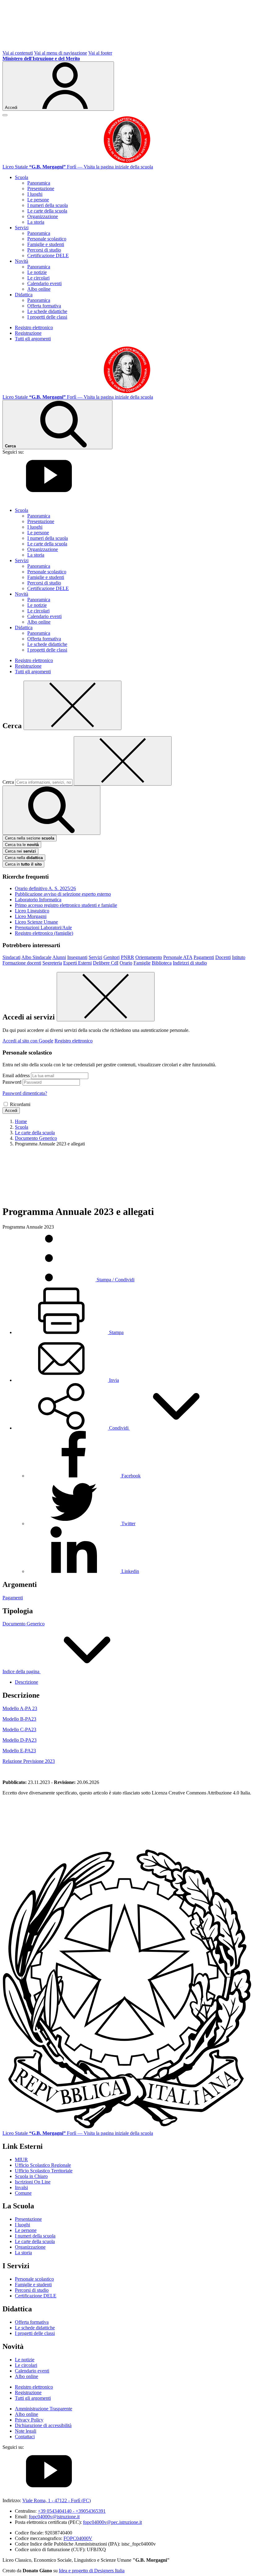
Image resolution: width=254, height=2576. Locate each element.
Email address (16, 1075)
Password (12, 1082)
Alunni (59, 957)
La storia (36, 222)
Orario (126, 963)
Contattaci (25, 2437)
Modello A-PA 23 (20, 1708)
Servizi (95, 957)
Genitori (112, 957)
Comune (23, 2193)
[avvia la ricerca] (51, 810)
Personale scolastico (47, 239)
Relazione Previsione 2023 (29, 1761)
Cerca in (23, 864)
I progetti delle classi (47, 317)
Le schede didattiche (47, 311)
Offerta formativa (44, 306)
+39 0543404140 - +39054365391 (72, 2511)
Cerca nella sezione (30, 838)
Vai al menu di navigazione (61, 53)
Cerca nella (24, 858)
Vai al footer (100, 53)
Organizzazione (43, 216)
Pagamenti (204, 957)
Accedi (11, 1111)
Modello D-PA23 (20, 1740)
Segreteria (52, 963)
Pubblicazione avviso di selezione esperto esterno (63, 894)
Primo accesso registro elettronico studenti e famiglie (66, 905)
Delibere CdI (106, 963)
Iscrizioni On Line (33, 2182)
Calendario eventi (44, 283)
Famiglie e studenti (46, 244)
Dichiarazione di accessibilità (43, 2425)
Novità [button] (22, 261)
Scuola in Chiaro (31, 2176)
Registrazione (28, 333)
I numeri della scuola (48, 205)
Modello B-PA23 (19, 1719)
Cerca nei (20, 851)
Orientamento (149, 957)
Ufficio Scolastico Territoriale (44, 2171)
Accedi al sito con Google (28, 1041)
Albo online (39, 289)
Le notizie (37, 272)
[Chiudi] (72, 705)
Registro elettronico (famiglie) (44, 933)
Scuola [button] (22, 177)
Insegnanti (77, 957)
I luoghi (35, 194)
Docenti (223, 957)
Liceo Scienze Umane (36, 922)
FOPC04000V (78, 2538)
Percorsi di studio (44, 250)
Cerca (8, 782)
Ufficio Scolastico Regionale (43, 2165)
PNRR (127, 957)
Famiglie (142, 963)
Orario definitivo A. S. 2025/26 (45, 888)
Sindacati (11, 957)
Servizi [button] (22, 228)
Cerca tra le (22, 845)
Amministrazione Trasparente (44, 2409)
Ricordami (20, 1104)
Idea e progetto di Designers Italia (92, 2571)
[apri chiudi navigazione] (5, 115)
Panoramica (39, 183)
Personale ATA (178, 957)
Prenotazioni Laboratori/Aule (43, 927)
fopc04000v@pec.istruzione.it (112, 2522)
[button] (119, 1428)
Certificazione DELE (48, 255)
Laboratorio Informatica (38, 900)
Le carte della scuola (47, 211)
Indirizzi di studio (190, 963)
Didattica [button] (24, 295)
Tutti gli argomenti (33, 339)
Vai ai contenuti (18, 53)
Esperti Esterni (77, 963)
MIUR (21, 2159)
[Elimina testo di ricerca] (123, 761)
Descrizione (26, 1682)
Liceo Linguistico (32, 911)
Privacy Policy (29, 2420)
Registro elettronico (34, 327)
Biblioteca (162, 963)
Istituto (239, 957)
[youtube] (49, 500)
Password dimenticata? (25, 1093)
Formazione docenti (22, 963)
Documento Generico (24, 1624)
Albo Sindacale (36, 957)
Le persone (38, 200)
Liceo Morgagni (31, 916)
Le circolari (38, 278)
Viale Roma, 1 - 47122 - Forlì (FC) (57, 2500)
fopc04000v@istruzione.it (54, 2517)
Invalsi (21, 2187)
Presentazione (41, 188)
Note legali (26, 2431)
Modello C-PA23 (19, 1729)
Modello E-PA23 (19, 1751)
